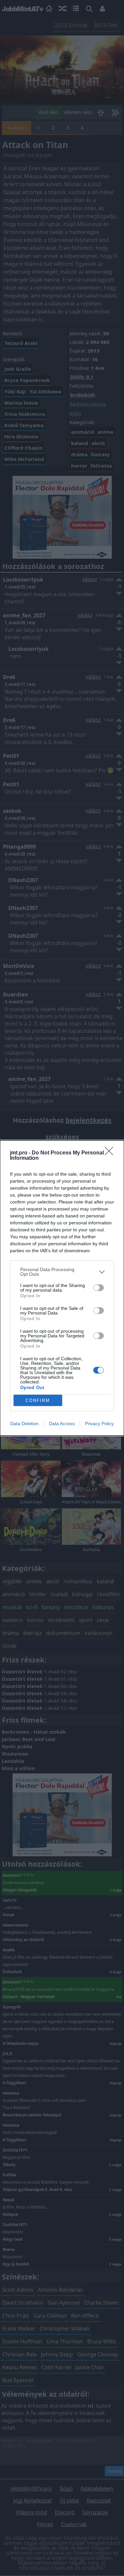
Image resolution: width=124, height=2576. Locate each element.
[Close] (111, 1153)
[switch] (99, 1288)
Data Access (62, 1424)
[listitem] (62, 1272)
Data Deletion (24, 1424)
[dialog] (62, 1288)
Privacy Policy (99, 1424)
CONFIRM (38, 1400)
